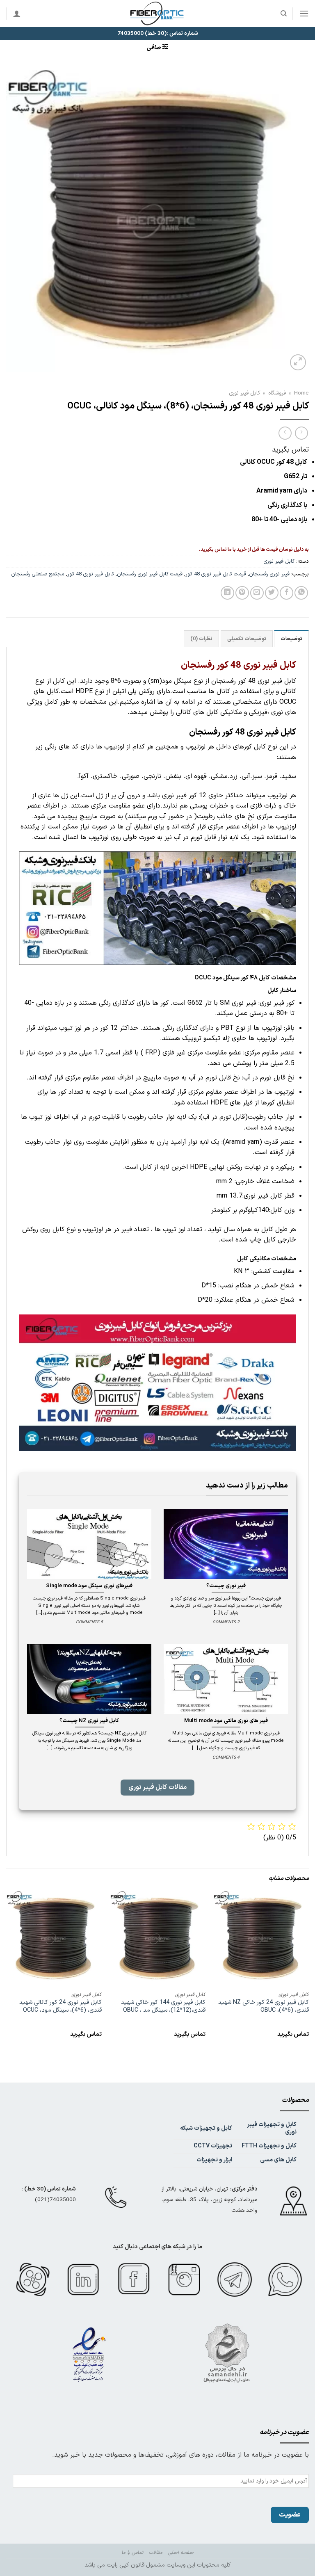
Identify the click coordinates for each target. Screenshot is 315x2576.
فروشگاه (277, 393)
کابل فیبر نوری (244, 393)
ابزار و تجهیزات (214, 2160)
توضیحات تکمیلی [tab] (247, 639)
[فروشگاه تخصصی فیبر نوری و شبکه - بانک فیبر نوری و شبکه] (157, 14)
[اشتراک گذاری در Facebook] (286, 593)
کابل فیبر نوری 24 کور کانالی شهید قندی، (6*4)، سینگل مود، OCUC (60, 2007)
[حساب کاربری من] (17, 14)
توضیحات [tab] (291, 639)
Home (301, 393)
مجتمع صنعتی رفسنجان (38, 574)
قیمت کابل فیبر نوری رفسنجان (150, 574)
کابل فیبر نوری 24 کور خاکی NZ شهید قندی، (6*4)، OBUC (264, 2007)
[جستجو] (283, 14)
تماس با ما (132, 2553)
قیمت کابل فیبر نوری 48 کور (216, 574)
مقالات (156, 2553)
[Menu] (304, 13)
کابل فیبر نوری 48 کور (91, 574)
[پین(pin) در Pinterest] (242, 593)
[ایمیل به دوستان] (257, 593)
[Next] (7, 1972)
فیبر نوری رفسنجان (269, 574)
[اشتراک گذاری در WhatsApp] (301, 593)
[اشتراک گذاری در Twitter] (272, 593)
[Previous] (308, 1972)
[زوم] (298, 362)
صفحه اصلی (181, 2553)
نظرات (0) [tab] (201, 639)
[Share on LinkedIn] (227, 593)
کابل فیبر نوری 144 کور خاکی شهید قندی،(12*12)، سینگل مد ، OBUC (163, 2007)
